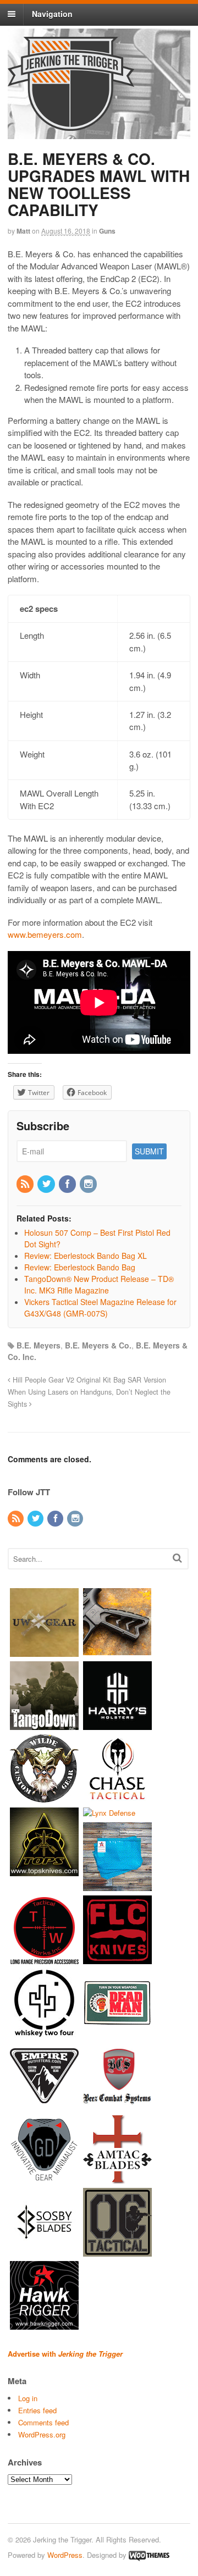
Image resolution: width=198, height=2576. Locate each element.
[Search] (177, 1558)
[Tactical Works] (44, 1959)
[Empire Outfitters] (44, 2105)
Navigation (52, 14)
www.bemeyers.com (45, 934)
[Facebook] (68, 1184)
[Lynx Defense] (109, 1813)
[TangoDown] (44, 1724)
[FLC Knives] (117, 1959)
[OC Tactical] (117, 2251)
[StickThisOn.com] (117, 2032)
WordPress (65, 2555)
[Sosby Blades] (44, 2251)
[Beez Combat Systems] (117, 2105)
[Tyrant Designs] (117, 1651)
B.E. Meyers (38, 1345)
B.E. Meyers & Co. (98, 1345)
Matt (23, 231)
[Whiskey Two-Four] (44, 2032)
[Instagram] (89, 1184)
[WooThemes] (149, 2555)
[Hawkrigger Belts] (44, 2325)
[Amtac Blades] (117, 2178)
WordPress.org (42, 2434)
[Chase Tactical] (117, 1797)
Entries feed (37, 2410)
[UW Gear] (44, 1651)
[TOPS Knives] (44, 1870)
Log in (28, 2398)
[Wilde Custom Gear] (44, 1797)
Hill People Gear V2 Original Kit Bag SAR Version (88, 1380)
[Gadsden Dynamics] (44, 2178)
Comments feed (43, 2422)
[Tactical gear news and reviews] (71, 125)
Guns (107, 231)
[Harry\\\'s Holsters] (117, 1724)
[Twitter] (47, 1184)
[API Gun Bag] (117, 1886)
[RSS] (26, 1184)
